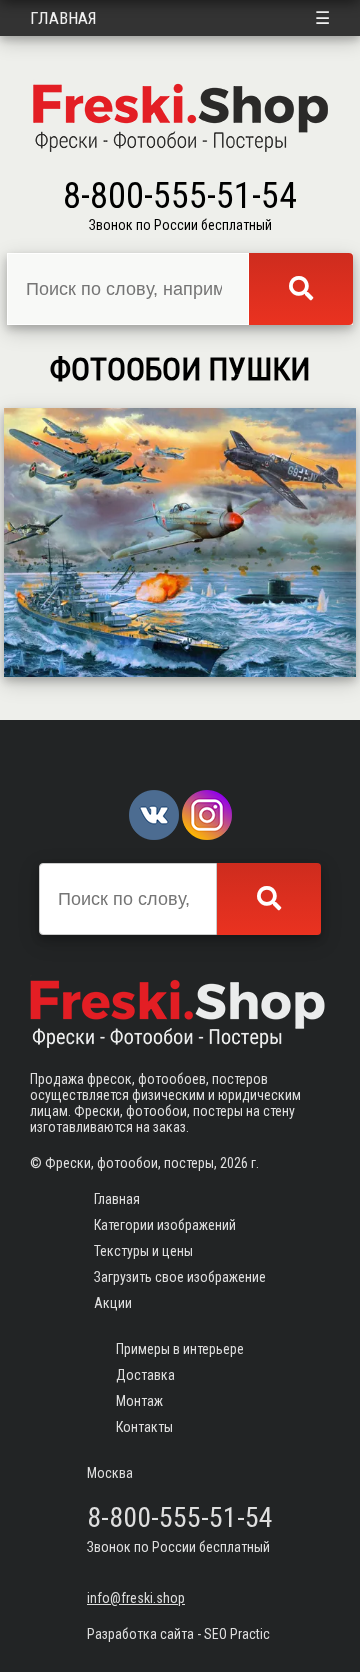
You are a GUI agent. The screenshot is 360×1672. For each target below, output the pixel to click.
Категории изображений (165, 1225)
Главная (63, 18)
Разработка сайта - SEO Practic (178, 1634)
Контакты (144, 1427)
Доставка (145, 1375)
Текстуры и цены (143, 1251)
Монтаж (139, 1401)
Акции (113, 1303)
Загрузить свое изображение (180, 1277)
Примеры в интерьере (180, 1349)
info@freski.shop (136, 1598)
